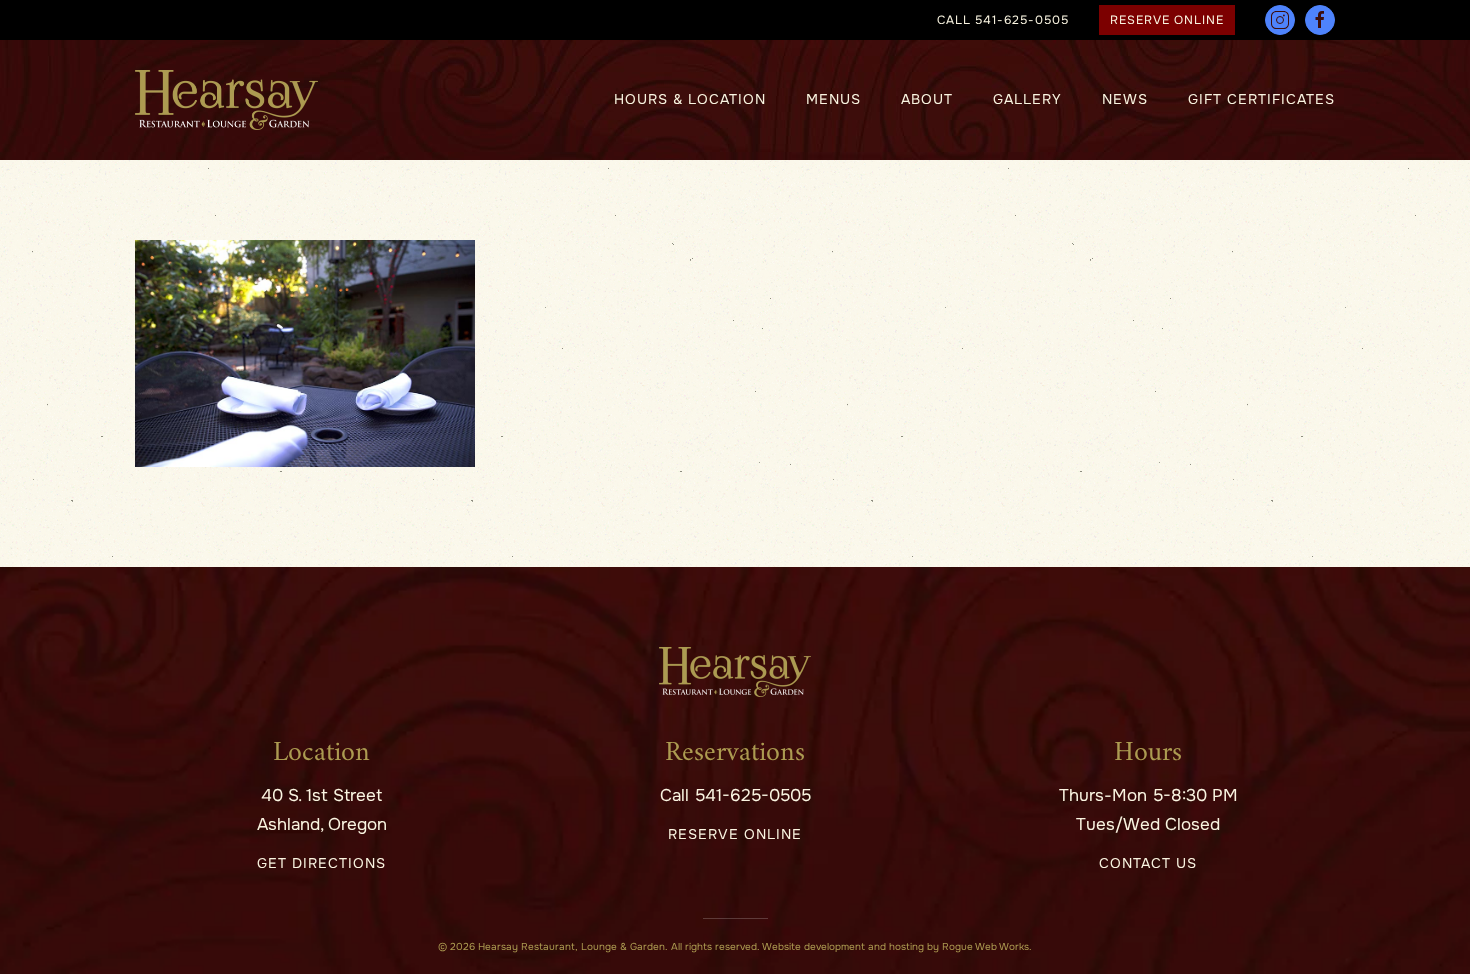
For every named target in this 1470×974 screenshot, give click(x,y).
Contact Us (1148, 863)
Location (321, 753)
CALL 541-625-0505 (1003, 20)
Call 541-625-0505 (735, 795)
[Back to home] (226, 100)
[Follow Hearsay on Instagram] (1280, 20)
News (1125, 99)
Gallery (1027, 99)
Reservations (735, 753)
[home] (735, 671)
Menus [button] (833, 99)
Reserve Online (1167, 20)
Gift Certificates (1261, 99)
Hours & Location (690, 99)
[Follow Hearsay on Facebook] (1320, 20)
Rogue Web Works (985, 946)
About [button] (927, 99)
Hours (1148, 753)
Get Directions (321, 863)
